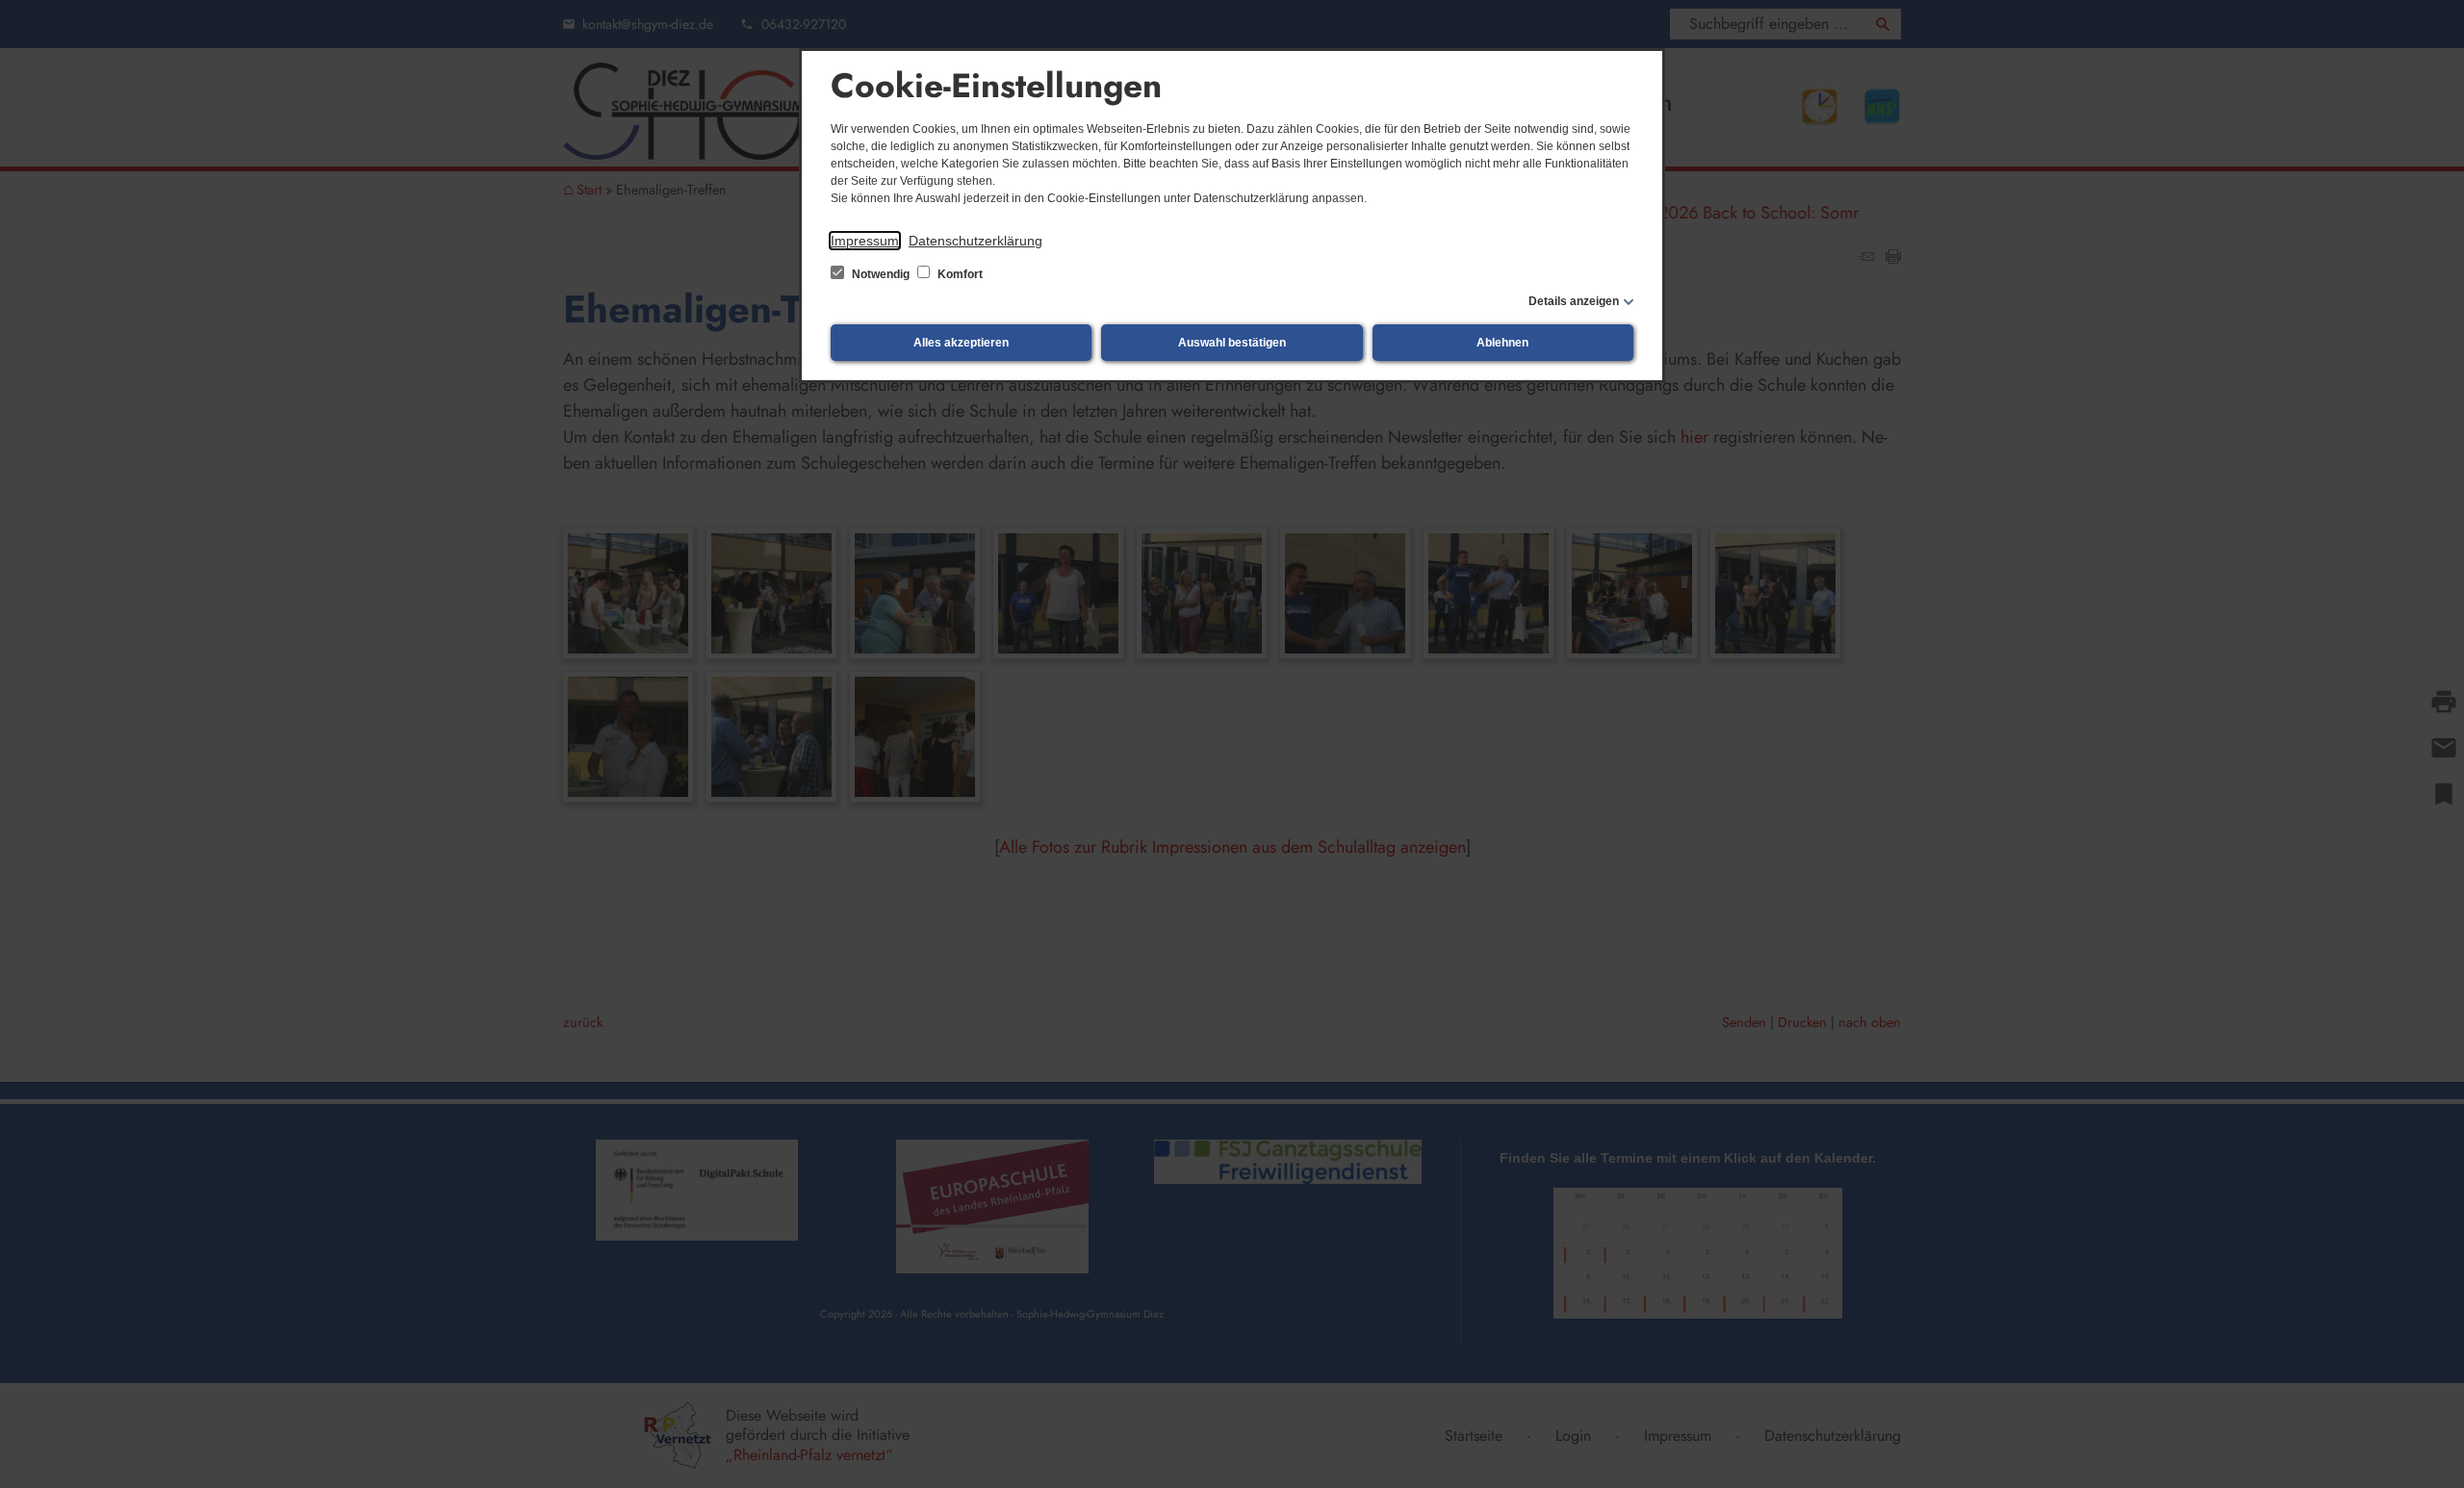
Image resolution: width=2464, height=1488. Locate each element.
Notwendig (881, 274)
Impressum (865, 241)
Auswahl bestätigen (1232, 343)
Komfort (959, 274)
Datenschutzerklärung (975, 241)
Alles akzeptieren (961, 343)
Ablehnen (1502, 343)
